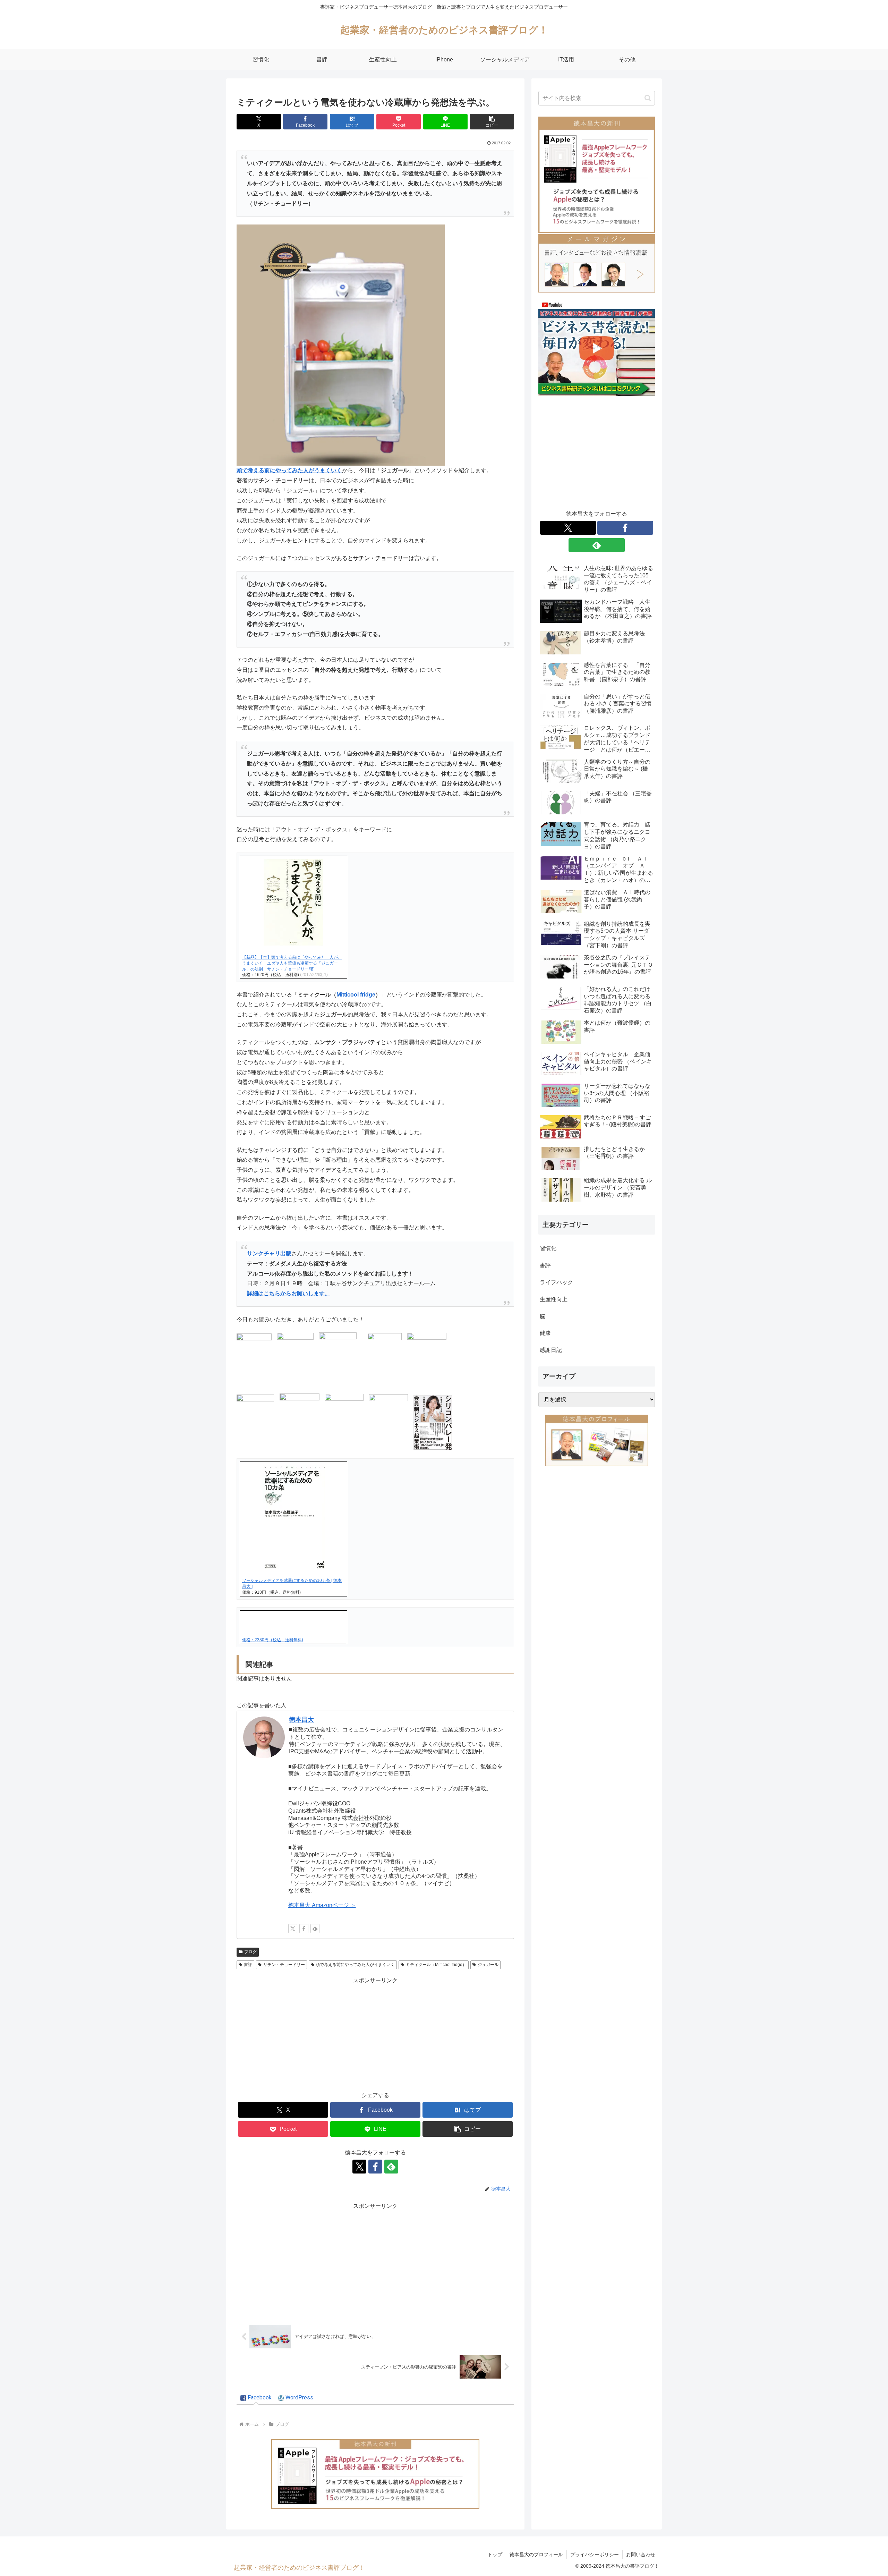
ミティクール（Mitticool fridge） (436, 1965)
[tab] (256, 2398)
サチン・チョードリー (284, 1965)
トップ (495, 2554)
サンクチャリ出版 (269, 1253)
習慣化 (548, 1248)
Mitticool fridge (356, 995)
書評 (248, 1965)
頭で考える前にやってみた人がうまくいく (355, 1965)
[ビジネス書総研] (597, 348)
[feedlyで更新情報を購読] (315, 1929)
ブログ (250, 1952)
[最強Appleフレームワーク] (375, 2474)
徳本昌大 (301, 1720)
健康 (545, 1333)
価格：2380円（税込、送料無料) (273, 1640)
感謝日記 (551, 1350)
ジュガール (488, 1965)
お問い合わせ (641, 2554)
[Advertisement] (375, 2034)
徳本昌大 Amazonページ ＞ (322, 1905)
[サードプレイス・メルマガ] (597, 263)
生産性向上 (554, 1299)
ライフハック (556, 1282)
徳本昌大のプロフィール (536, 2554)
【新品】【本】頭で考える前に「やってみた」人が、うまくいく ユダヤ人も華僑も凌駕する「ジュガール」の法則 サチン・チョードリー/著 (292, 963)
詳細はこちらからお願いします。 (289, 1293)
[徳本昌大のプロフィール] (597, 1440)
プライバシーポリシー (595, 2554)
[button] (492, 122)
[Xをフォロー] (293, 1929)
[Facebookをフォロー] (304, 1929)
